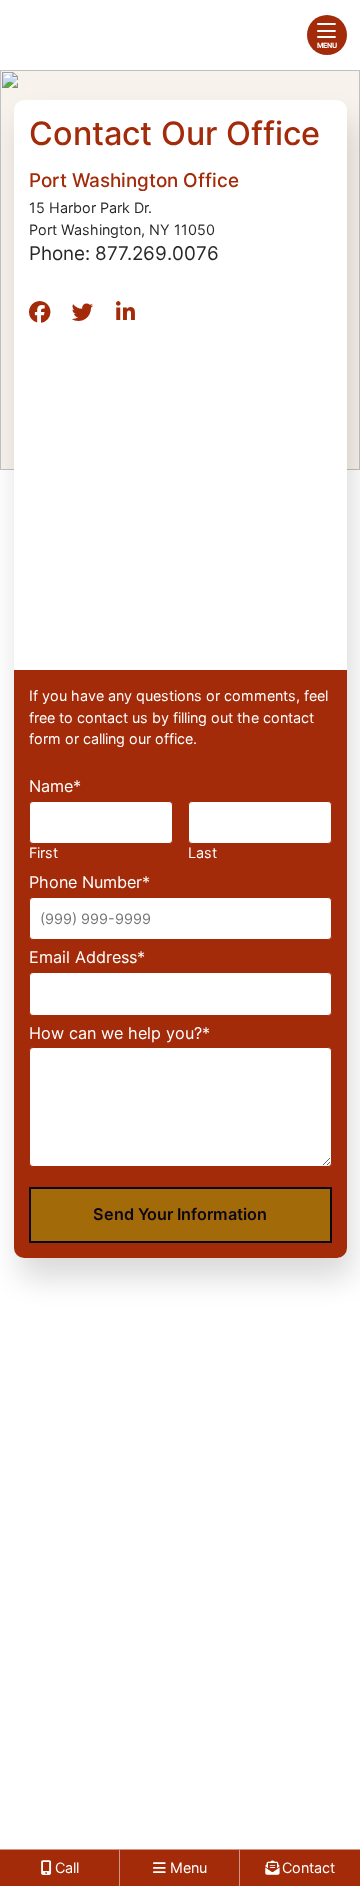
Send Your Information (180, 1214)
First (43, 852)
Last (202, 852)
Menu (327, 45)
